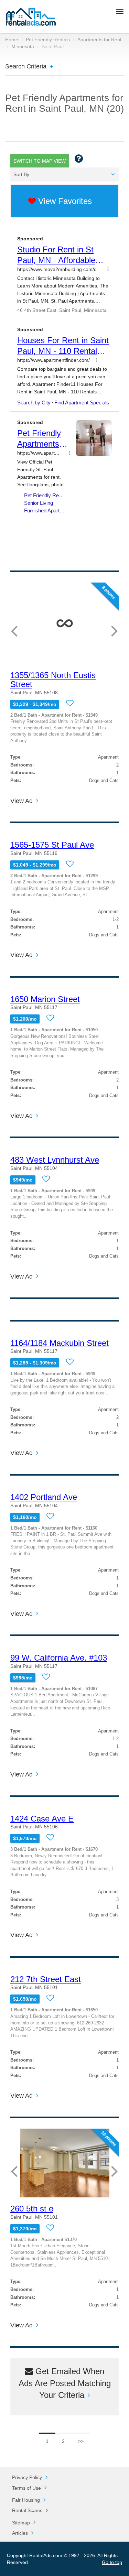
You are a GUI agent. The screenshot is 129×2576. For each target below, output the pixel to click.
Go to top (112, 2562)
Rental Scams (27, 2510)
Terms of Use (26, 2488)
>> (81, 2441)
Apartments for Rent (99, 40)
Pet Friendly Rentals (48, 40)
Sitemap (21, 2523)
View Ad (21, 801)
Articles (20, 2533)
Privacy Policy (27, 2477)
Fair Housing (26, 2500)
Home (12, 40)
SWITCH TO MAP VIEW (40, 161)
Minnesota (23, 46)
